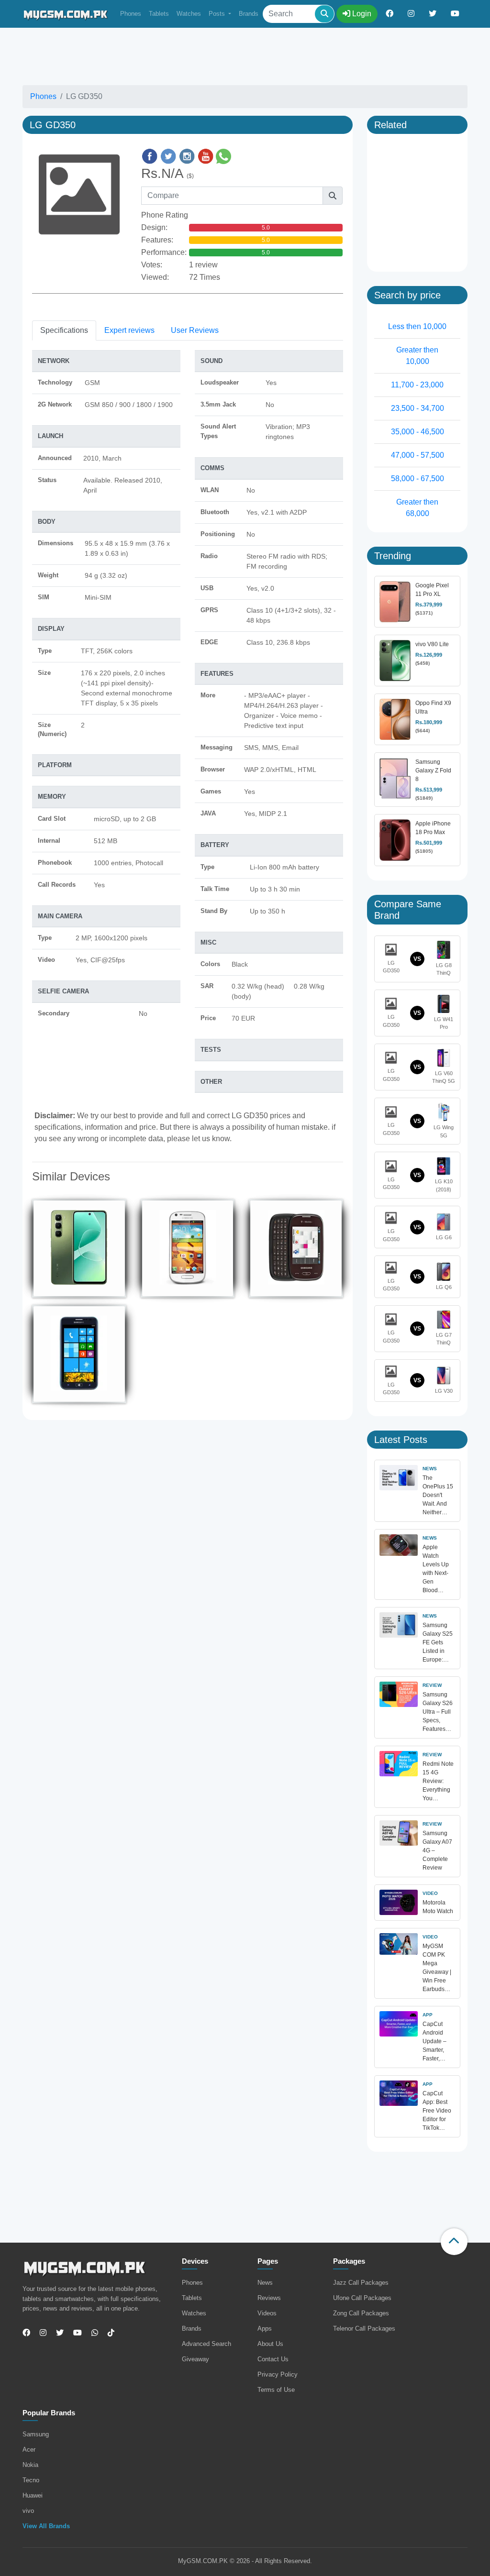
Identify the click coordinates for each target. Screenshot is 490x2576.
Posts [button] (218, 14)
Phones (131, 14)
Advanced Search (206, 2344)
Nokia (30, 2465)
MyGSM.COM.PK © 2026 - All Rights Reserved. (245, 2561)
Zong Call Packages (361, 2313)
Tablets (159, 14)
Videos (267, 2313)
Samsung (36, 2434)
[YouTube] (78, 2333)
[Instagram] (43, 2333)
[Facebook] (28, 2333)
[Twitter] (60, 2333)
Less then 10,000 (417, 326)
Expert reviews (129, 330)
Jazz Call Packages (361, 2283)
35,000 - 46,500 (418, 432)
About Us (270, 2344)
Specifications (64, 330)
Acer (29, 2449)
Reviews (269, 2298)
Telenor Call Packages (364, 2328)
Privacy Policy (278, 2374)
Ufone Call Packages (362, 2298)
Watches (189, 14)
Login (361, 14)
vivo (28, 2511)
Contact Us (273, 2359)
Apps (265, 2328)
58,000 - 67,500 (418, 479)
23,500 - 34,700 (418, 408)
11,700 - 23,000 (417, 385)
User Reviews (195, 330)
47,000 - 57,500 (418, 455)
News (265, 2283)
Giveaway (195, 2359)
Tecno (31, 2480)
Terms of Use (276, 2390)
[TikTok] (111, 2333)
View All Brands (46, 2526)
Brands (249, 14)
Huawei (33, 2495)
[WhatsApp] (95, 2333)
